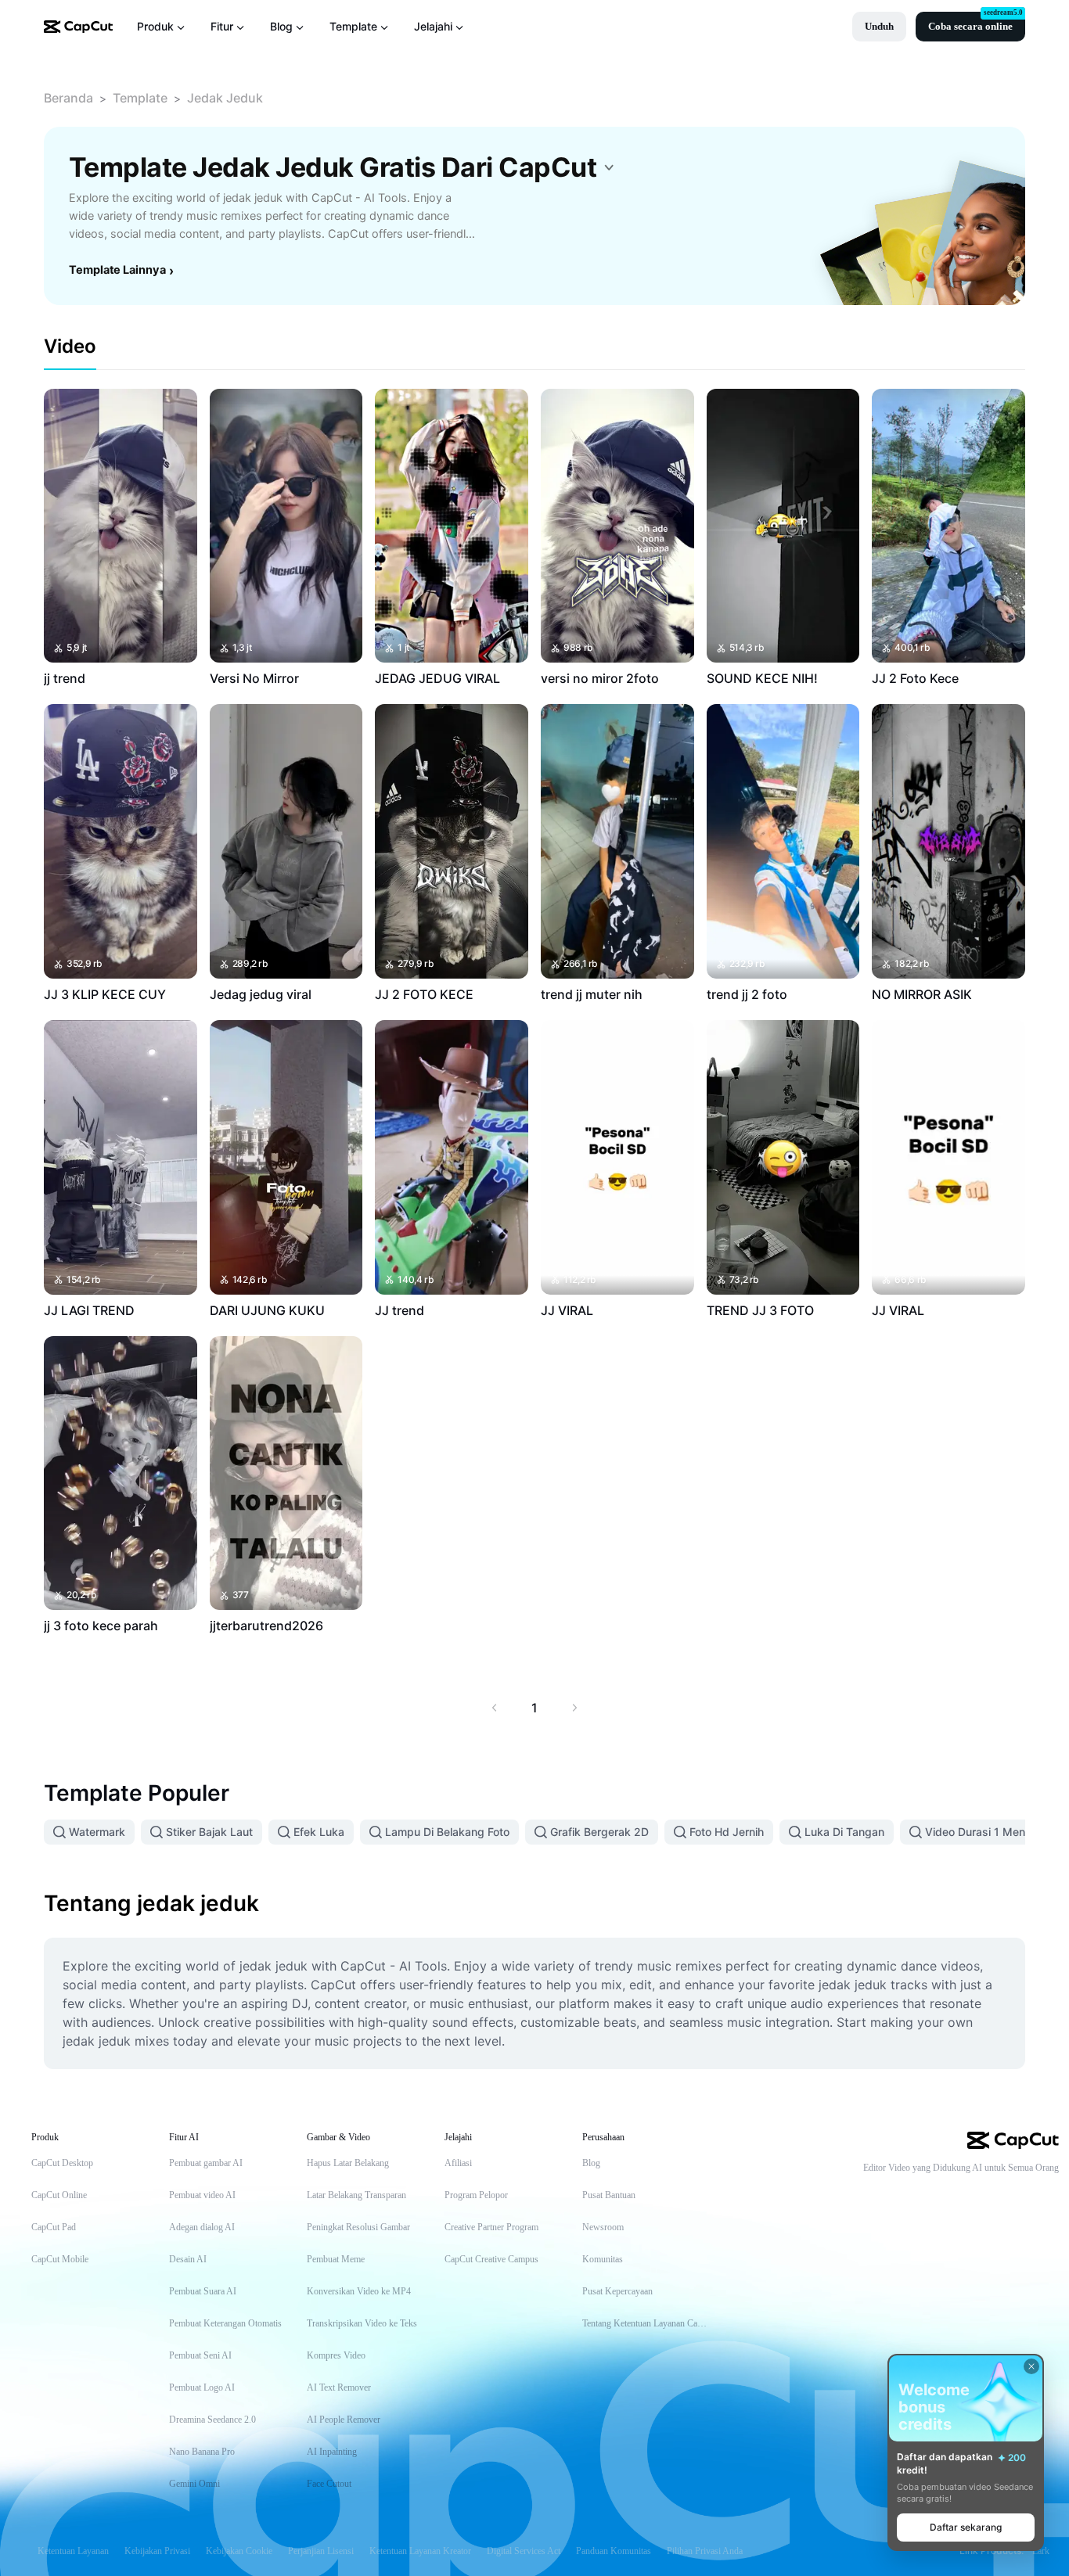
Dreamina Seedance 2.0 (212, 2420)
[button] (879, 27)
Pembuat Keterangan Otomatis (225, 2323)
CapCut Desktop (62, 2163)
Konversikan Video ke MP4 (359, 2291)
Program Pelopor (476, 2195)
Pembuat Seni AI (200, 2355)
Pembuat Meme (336, 2259)
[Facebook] (1051, 2194)
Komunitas (603, 2259)
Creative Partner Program (491, 2227)
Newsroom (603, 2227)
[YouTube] (988, 2194)
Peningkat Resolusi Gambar (358, 2227)
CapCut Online (59, 2195)
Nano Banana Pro (202, 2452)
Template (140, 98)
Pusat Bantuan (609, 2195)
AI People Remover (344, 2420)
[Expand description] (609, 167)
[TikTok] (957, 2194)
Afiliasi (458, 2163)
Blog (591, 2163)
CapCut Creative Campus (491, 2259)
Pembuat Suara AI (203, 2291)
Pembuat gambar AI (206, 2163)
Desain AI (188, 2259)
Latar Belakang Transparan (356, 2195)
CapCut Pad (54, 2227)
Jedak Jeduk (225, 98)
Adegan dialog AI (202, 2227)
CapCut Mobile (60, 2259)
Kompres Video (336, 2355)
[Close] (1031, 2366)
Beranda (68, 98)
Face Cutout (329, 2484)
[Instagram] (1020, 2194)
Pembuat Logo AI (202, 2387)
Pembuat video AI (202, 2195)
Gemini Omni (194, 2484)
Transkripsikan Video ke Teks (362, 2323)
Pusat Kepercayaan (617, 2291)
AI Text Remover (339, 2387)
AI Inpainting (332, 2452)
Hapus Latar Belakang (348, 2163)
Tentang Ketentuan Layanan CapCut (646, 2323)
